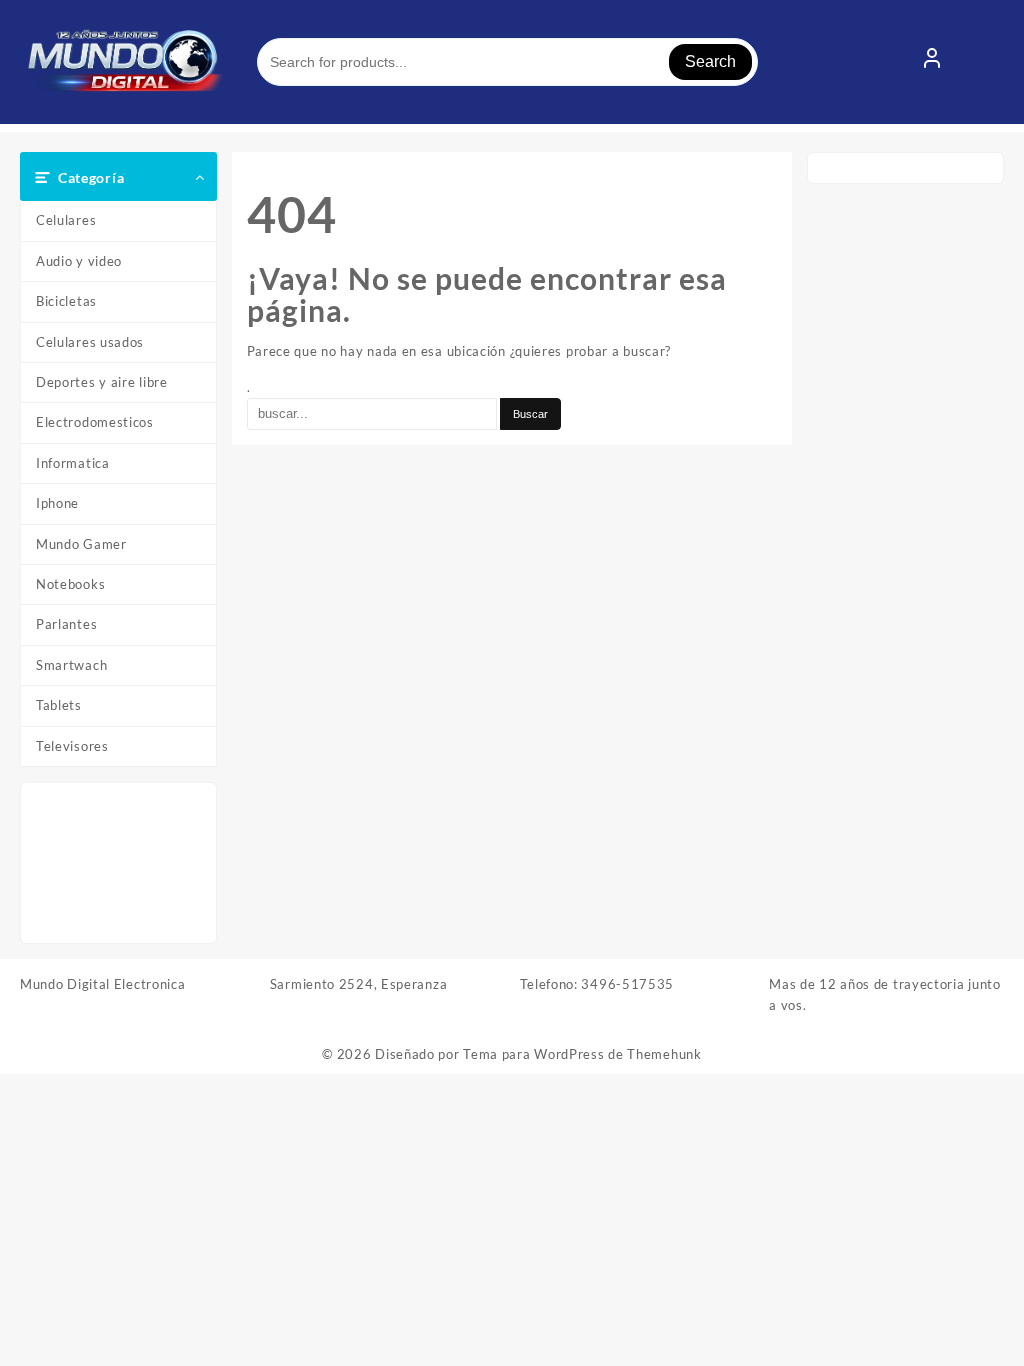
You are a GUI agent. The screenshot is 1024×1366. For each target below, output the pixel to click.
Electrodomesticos (95, 422)
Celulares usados (90, 342)
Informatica (73, 463)
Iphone (57, 503)
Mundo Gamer (81, 544)
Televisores (72, 746)
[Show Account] (932, 62)
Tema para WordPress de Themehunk (582, 1054)
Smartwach (71, 665)
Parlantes (66, 624)
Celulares (66, 220)
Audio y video (79, 261)
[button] (54, 864)
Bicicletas (66, 301)
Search (710, 61)
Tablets (59, 705)
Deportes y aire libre (102, 382)
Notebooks (70, 584)
